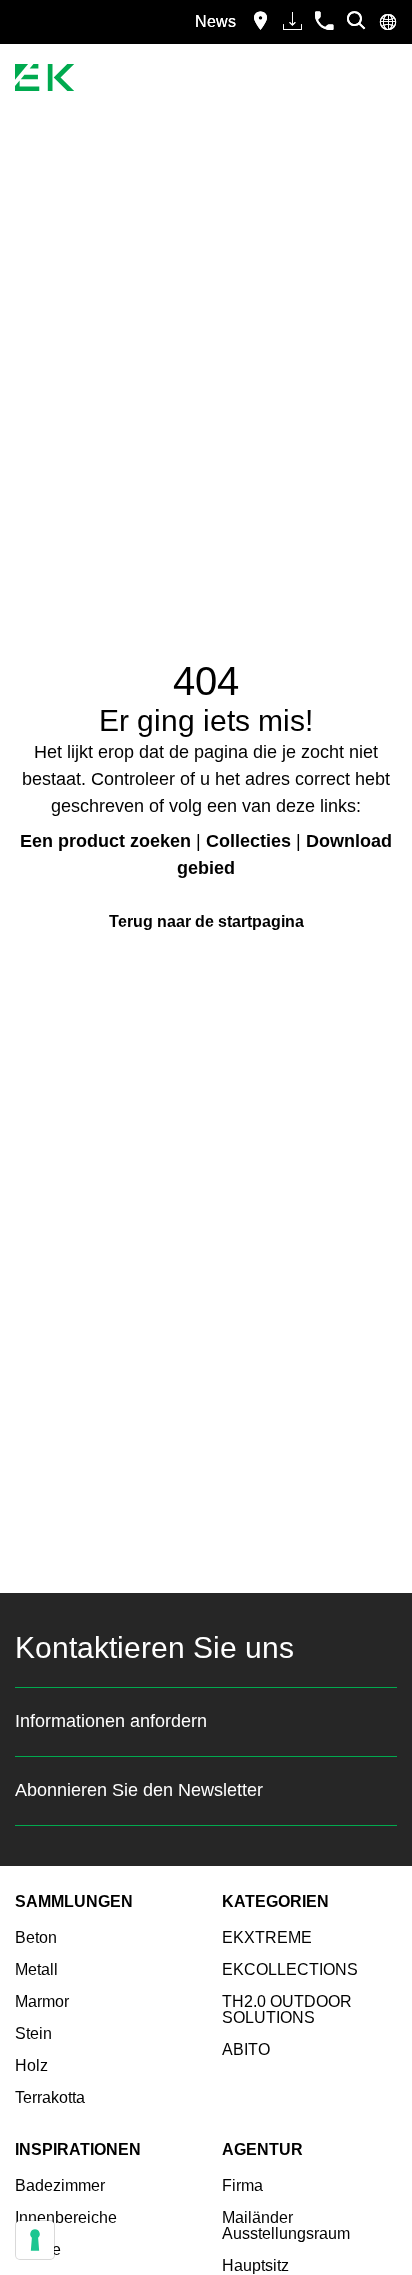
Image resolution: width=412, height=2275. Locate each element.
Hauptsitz (255, 2265)
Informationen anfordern (111, 1721)
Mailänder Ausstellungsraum (286, 2225)
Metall (36, 1969)
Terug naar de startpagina (206, 921)
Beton (36, 1937)
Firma (242, 2185)
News (215, 21)
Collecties (248, 841)
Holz (31, 2065)
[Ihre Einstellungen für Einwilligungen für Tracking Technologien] (35, 2240)
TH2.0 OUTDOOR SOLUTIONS (287, 2009)
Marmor (42, 2001)
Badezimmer (60, 2185)
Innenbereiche (66, 2217)
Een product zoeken (105, 841)
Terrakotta (50, 2097)
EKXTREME (267, 1937)
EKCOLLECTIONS (290, 1969)
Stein (33, 2033)
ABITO (246, 2049)
